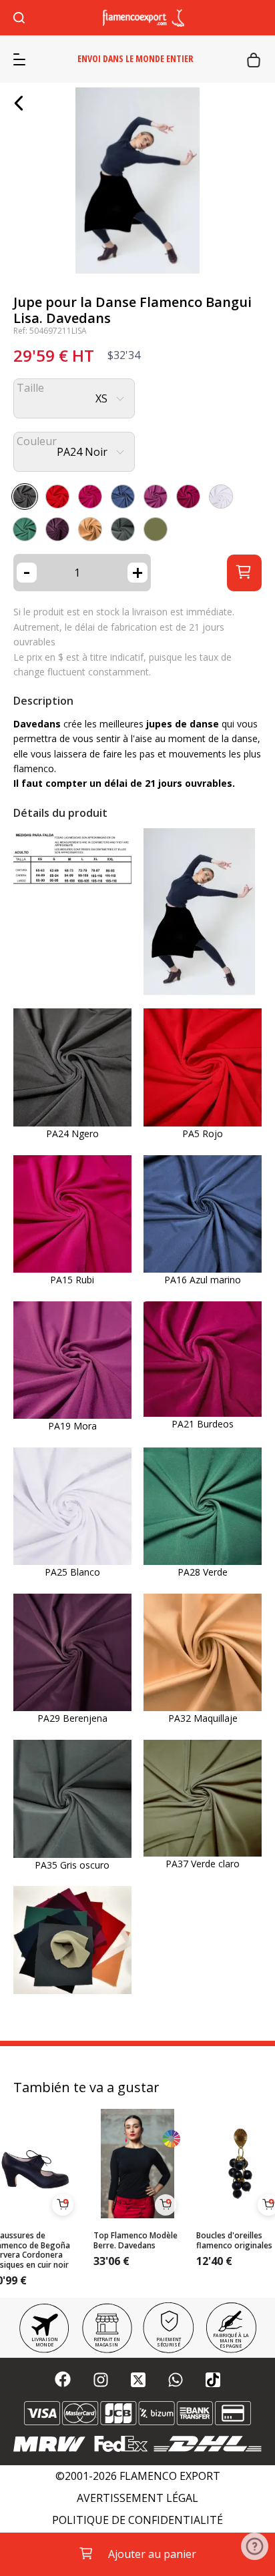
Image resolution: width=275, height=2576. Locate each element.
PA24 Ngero (72, 1134)
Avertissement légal (137, 2498)
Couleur (37, 441)
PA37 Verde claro (203, 1864)
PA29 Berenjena (72, 1718)
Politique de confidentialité (137, 2520)
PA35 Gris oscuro (72, 1865)
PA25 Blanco (72, 1572)
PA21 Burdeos (203, 1424)
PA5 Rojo (203, 1134)
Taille (30, 388)
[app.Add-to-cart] (63, 2205)
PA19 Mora (72, 1426)
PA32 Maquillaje (203, 1718)
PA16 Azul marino (203, 1280)
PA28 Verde (203, 1572)
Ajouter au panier (152, 2554)
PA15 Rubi (72, 1280)
